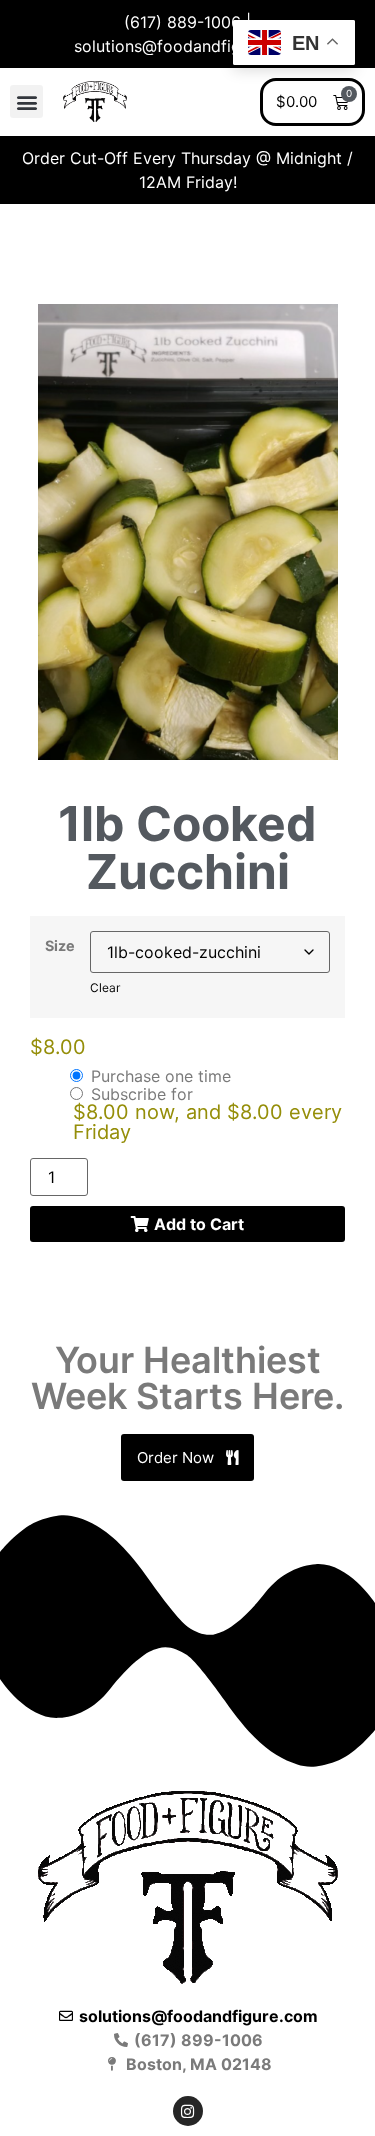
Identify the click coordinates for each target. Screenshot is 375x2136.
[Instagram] (188, 2111)
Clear (105, 987)
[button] (26, 101)
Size (60, 946)
